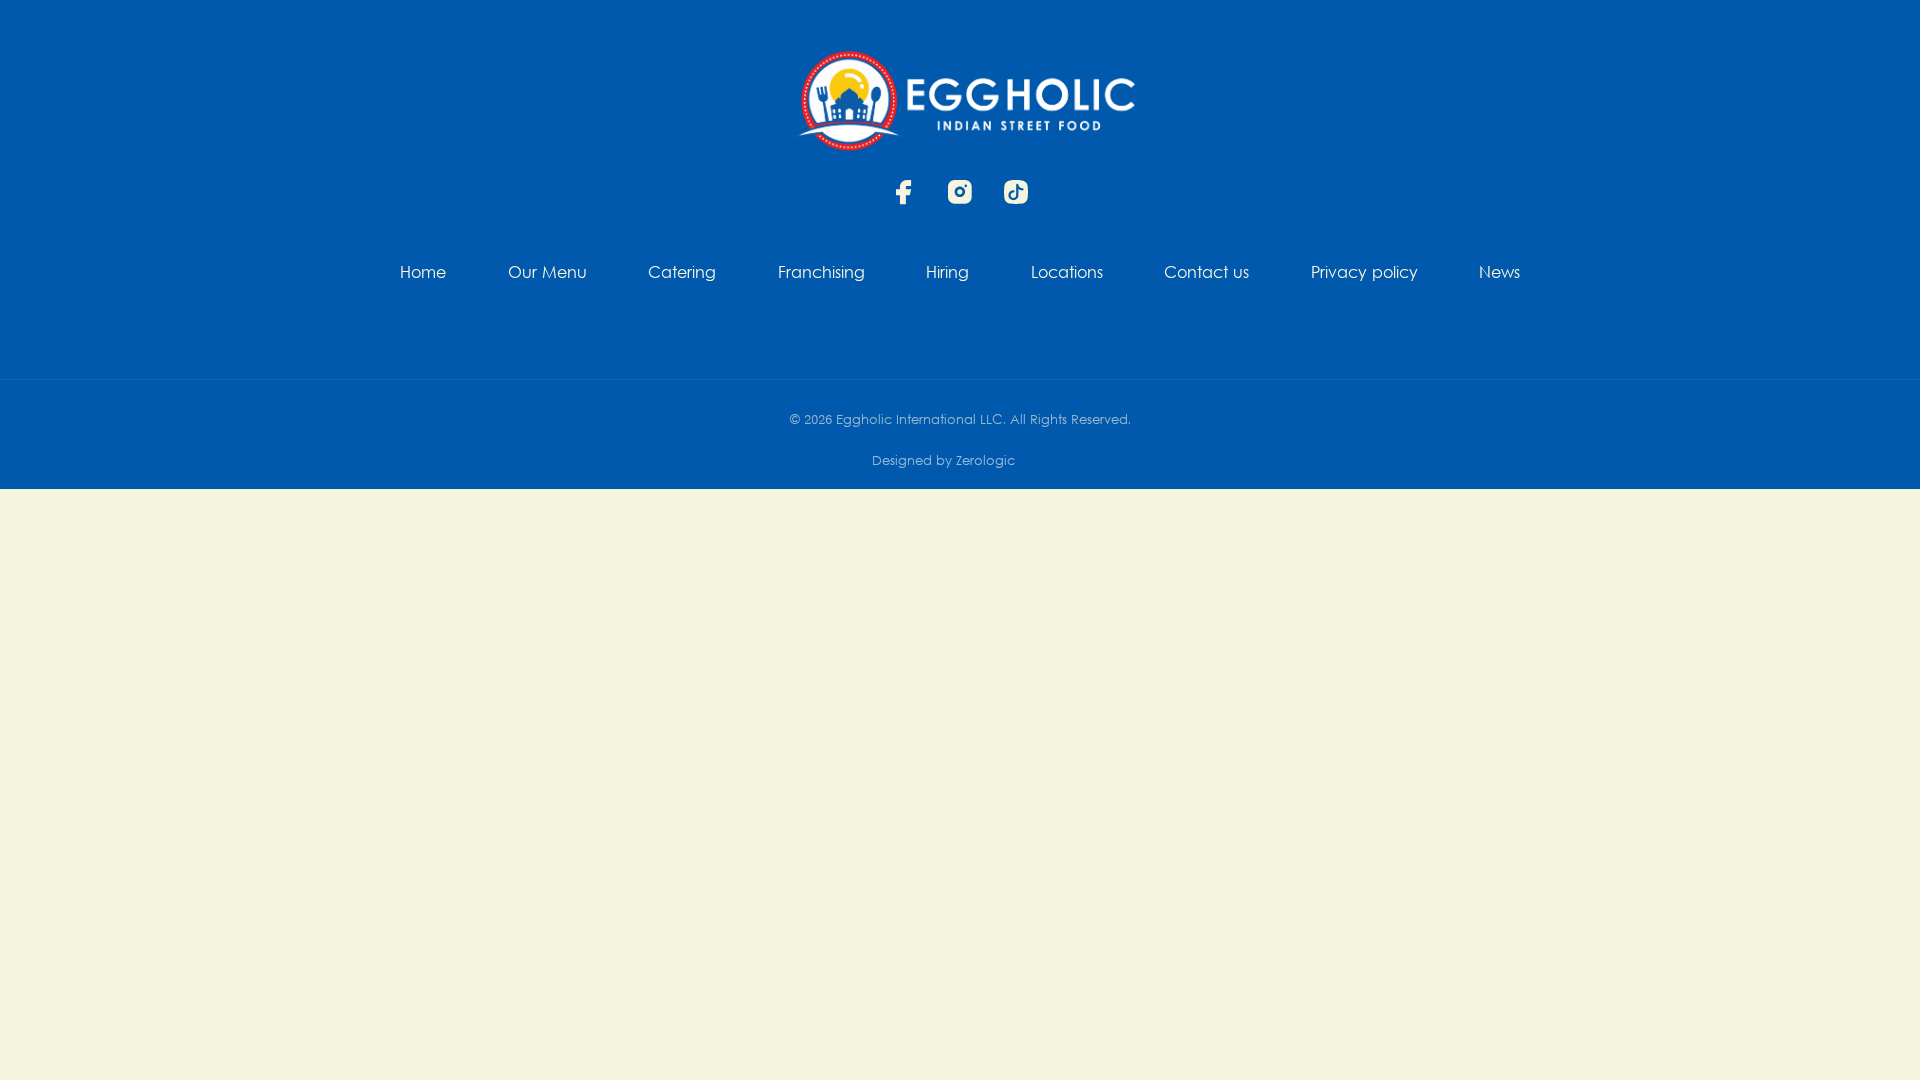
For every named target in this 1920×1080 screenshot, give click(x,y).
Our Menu (547, 274)
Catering (682, 274)
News (1499, 274)
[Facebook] (904, 192)
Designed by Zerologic (943, 462)
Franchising (821, 274)
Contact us (1206, 274)
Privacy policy (1364, 274)
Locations (1067, 274)
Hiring (947, 274)
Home (423, 274)
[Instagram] (960, 192)
